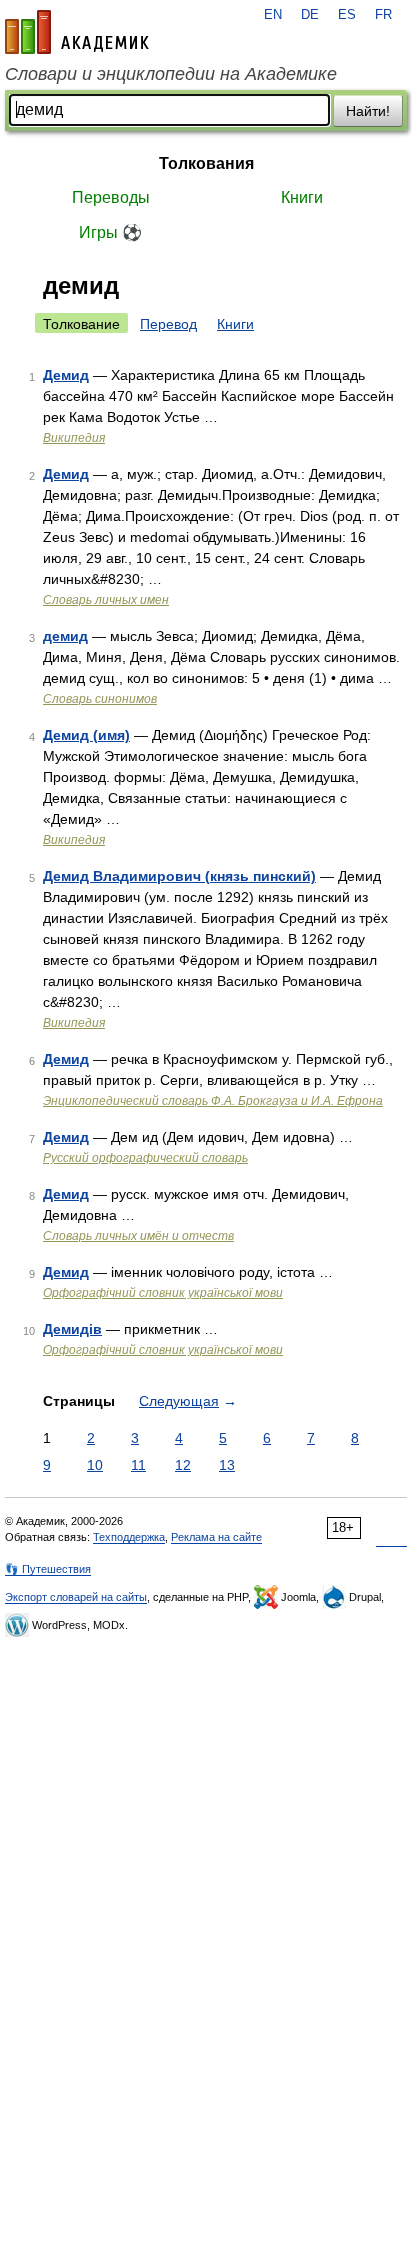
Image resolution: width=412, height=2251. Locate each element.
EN (273, 15)
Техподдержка (129, 1537)
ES (347, 15)
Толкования (206, 163)
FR (383, 15)
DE (310, 15)
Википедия (74, 438)
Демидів (72, 1329)
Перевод (168, 324)
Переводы (111, 197)
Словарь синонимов (100, 699)
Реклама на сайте (216, 1537)
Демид (66, 375)
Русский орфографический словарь (145, 1158)
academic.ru (77, 32)
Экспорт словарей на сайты (76, 1597)
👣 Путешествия (48, 1569)
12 (183, 1465)
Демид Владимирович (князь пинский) (179, 876)
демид (65, 636)
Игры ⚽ (110, 232)
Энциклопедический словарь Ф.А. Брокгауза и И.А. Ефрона (213, 1101)
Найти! (368, 111)
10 (95, 1465)
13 (227, 1465)
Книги (302, 197)
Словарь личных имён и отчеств (138, 1236)
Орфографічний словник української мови (163, 1293)
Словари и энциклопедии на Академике (171, 74)
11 (138, 1465)
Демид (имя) (86, 735)
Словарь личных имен (106, 600)
